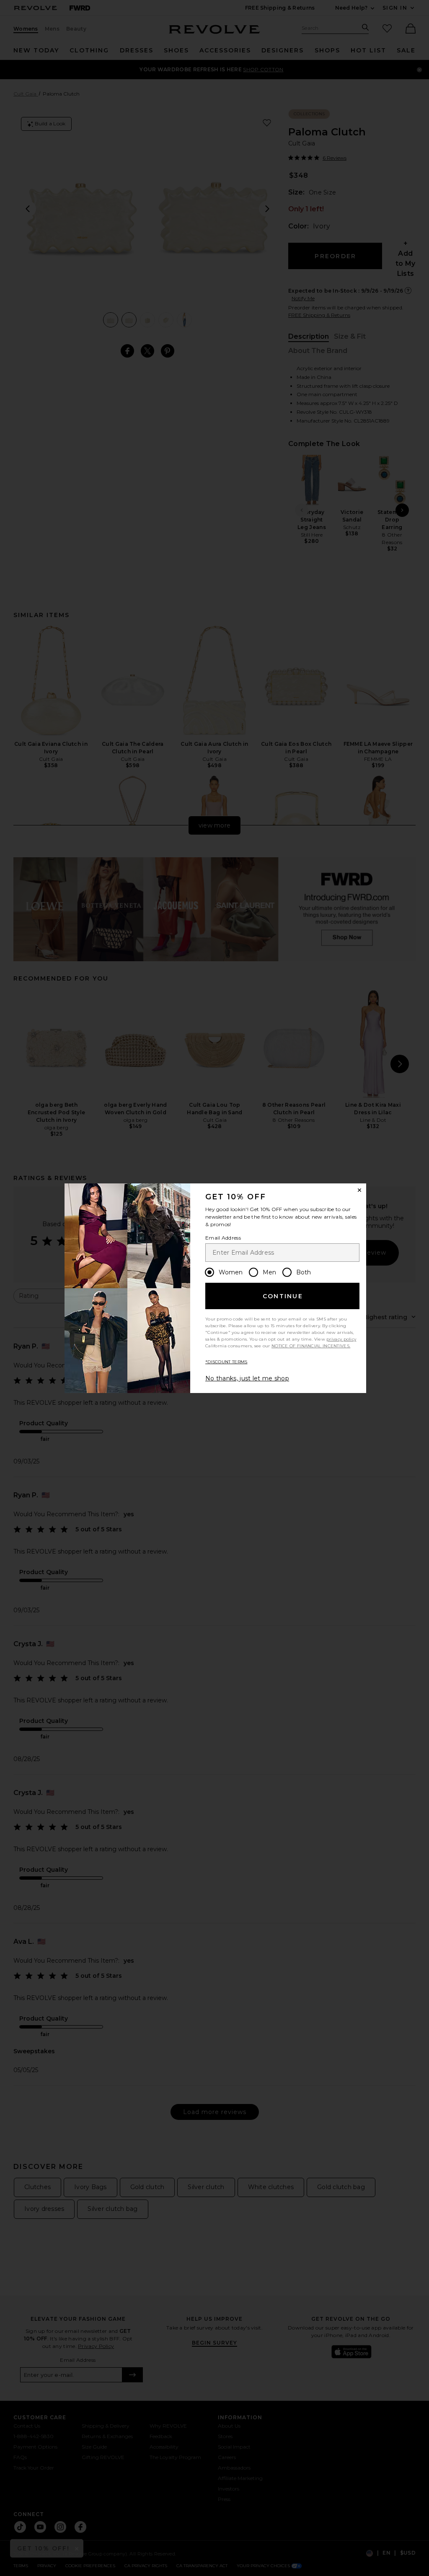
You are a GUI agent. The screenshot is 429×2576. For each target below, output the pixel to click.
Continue (283, 1296)
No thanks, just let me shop (247, 1378)
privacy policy (341, 1339)
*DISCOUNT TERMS (226, 1362)
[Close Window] (359, 1190)
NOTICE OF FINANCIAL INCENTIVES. (311, 1346)
